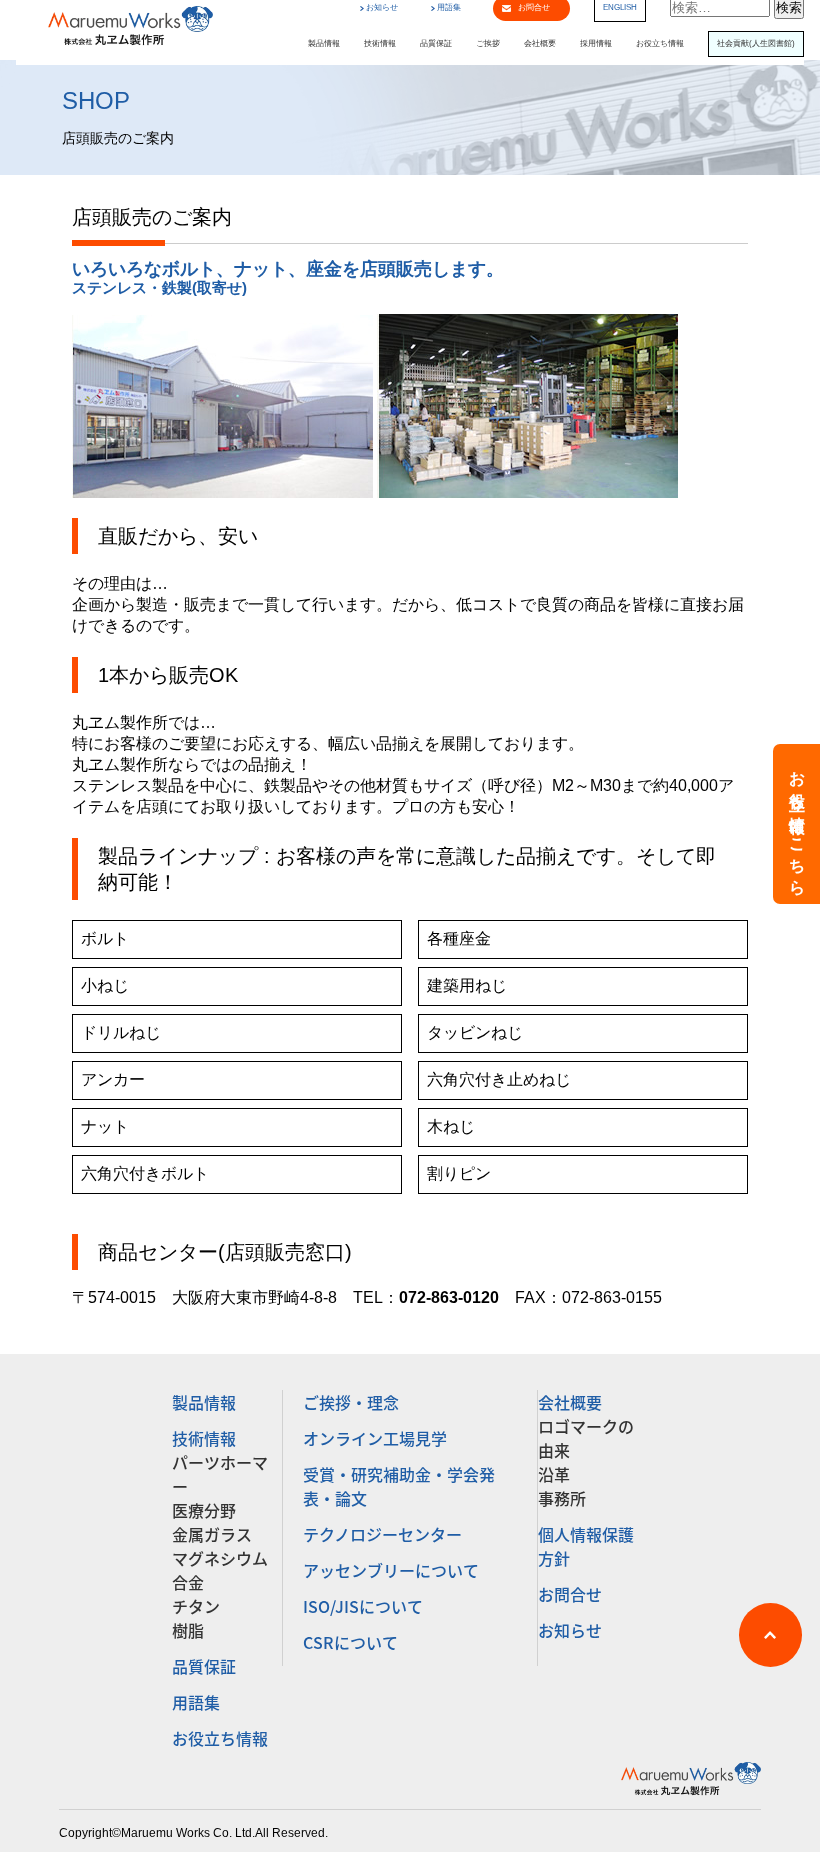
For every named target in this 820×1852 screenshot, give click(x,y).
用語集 (449, 8)
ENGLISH (620, 8)
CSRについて (350, 1642)
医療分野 (204, 1510)
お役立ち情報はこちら (797, 824)
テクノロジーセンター (382, 1534)
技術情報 (380, 44)
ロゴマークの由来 (586, 1438)
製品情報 (324, 44)
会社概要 (540, 44)
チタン (196, 1606)
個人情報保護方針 (586, 1546)
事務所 (562, 1498)
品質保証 (436, 44)
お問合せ (570, 1594)
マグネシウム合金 (220, 1570)
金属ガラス (212, 1534)
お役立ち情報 (660, 44)
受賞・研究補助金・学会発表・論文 (399, 1486)
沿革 (554, 1474)
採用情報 (596, 44)
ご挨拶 (488, 44)
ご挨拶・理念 (351, 1402)
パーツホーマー (220, 1474)
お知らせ (382, 8)
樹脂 (188, 1630)
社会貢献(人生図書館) (756, 44)
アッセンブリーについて (391, 1570)
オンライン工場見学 (375, 1438)
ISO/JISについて (363, 1606)
